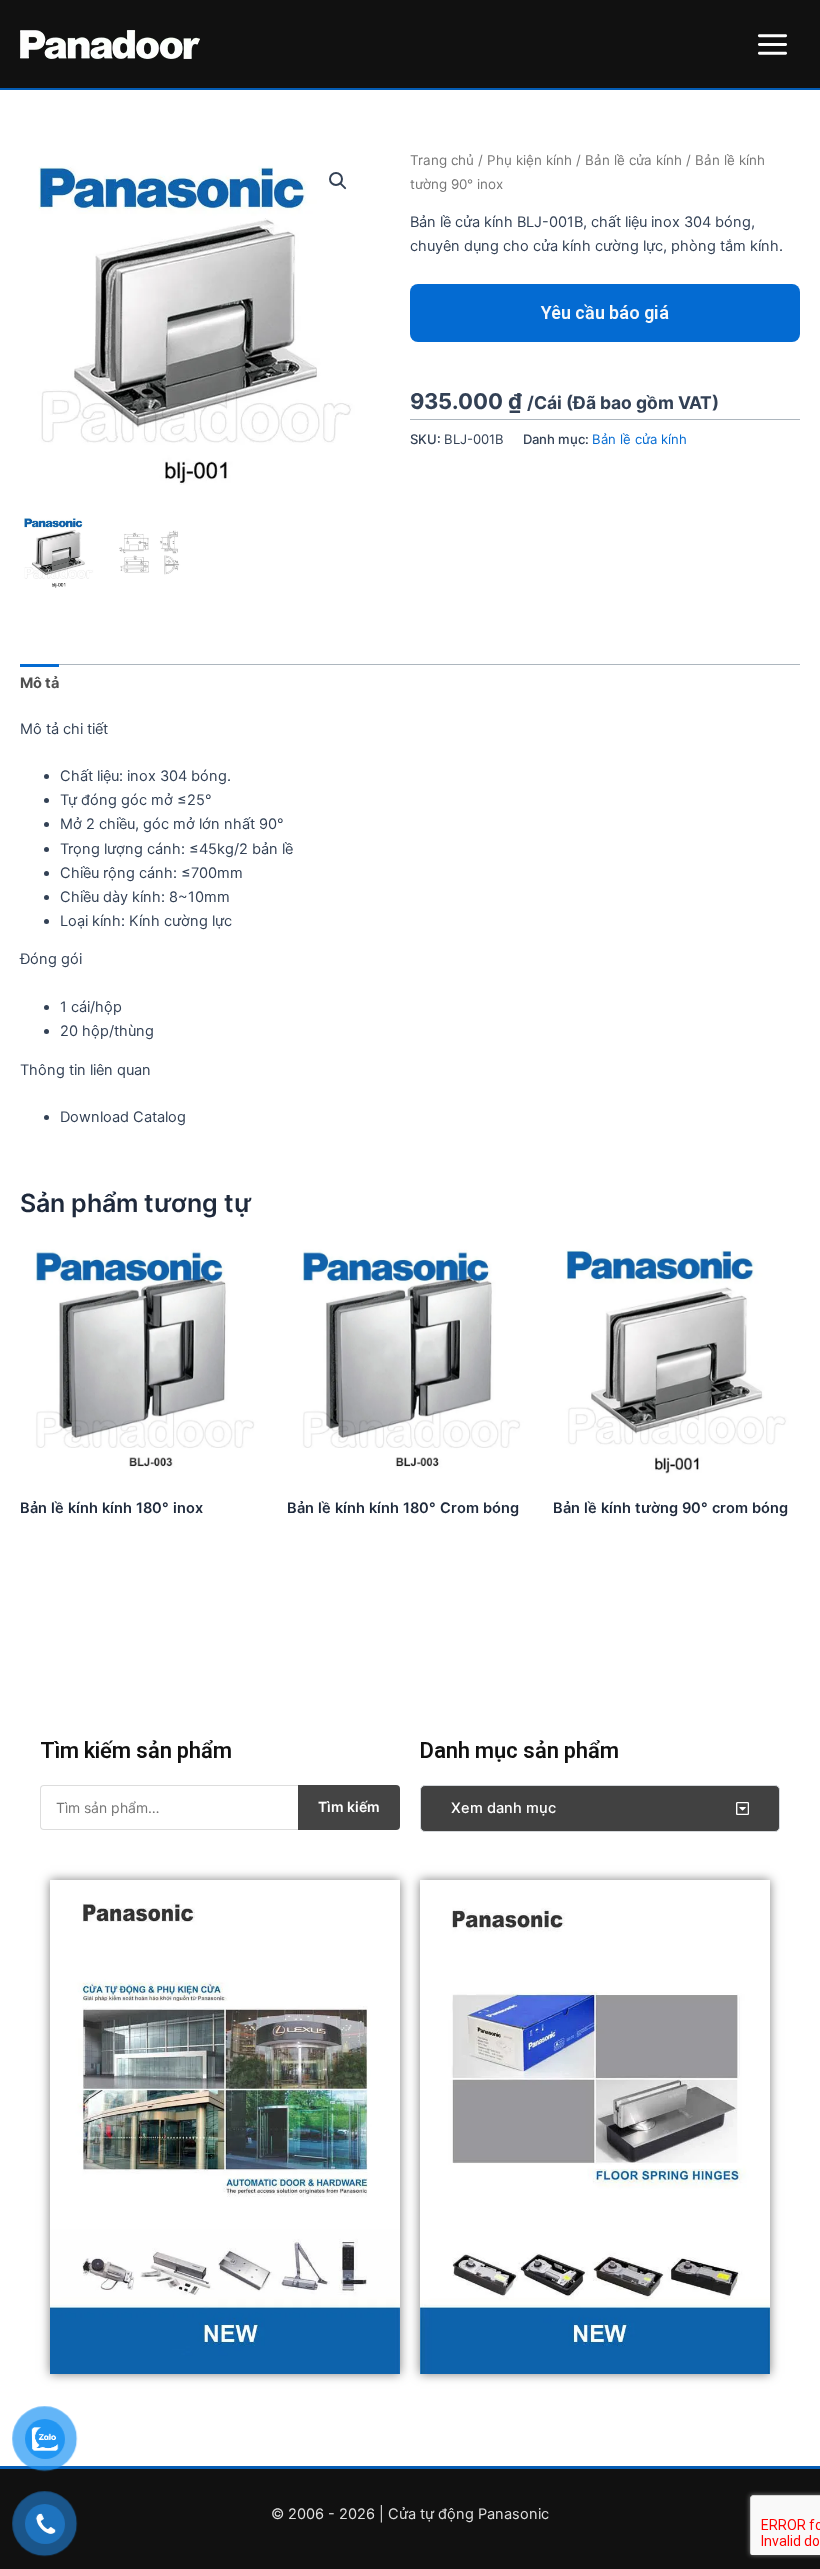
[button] (338, 181)
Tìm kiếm (349, 1806)
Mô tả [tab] (39, 683)
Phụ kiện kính (529, 160)
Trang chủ (442, 160)
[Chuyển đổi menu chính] (772, 43)
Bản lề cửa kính (633, 160)
